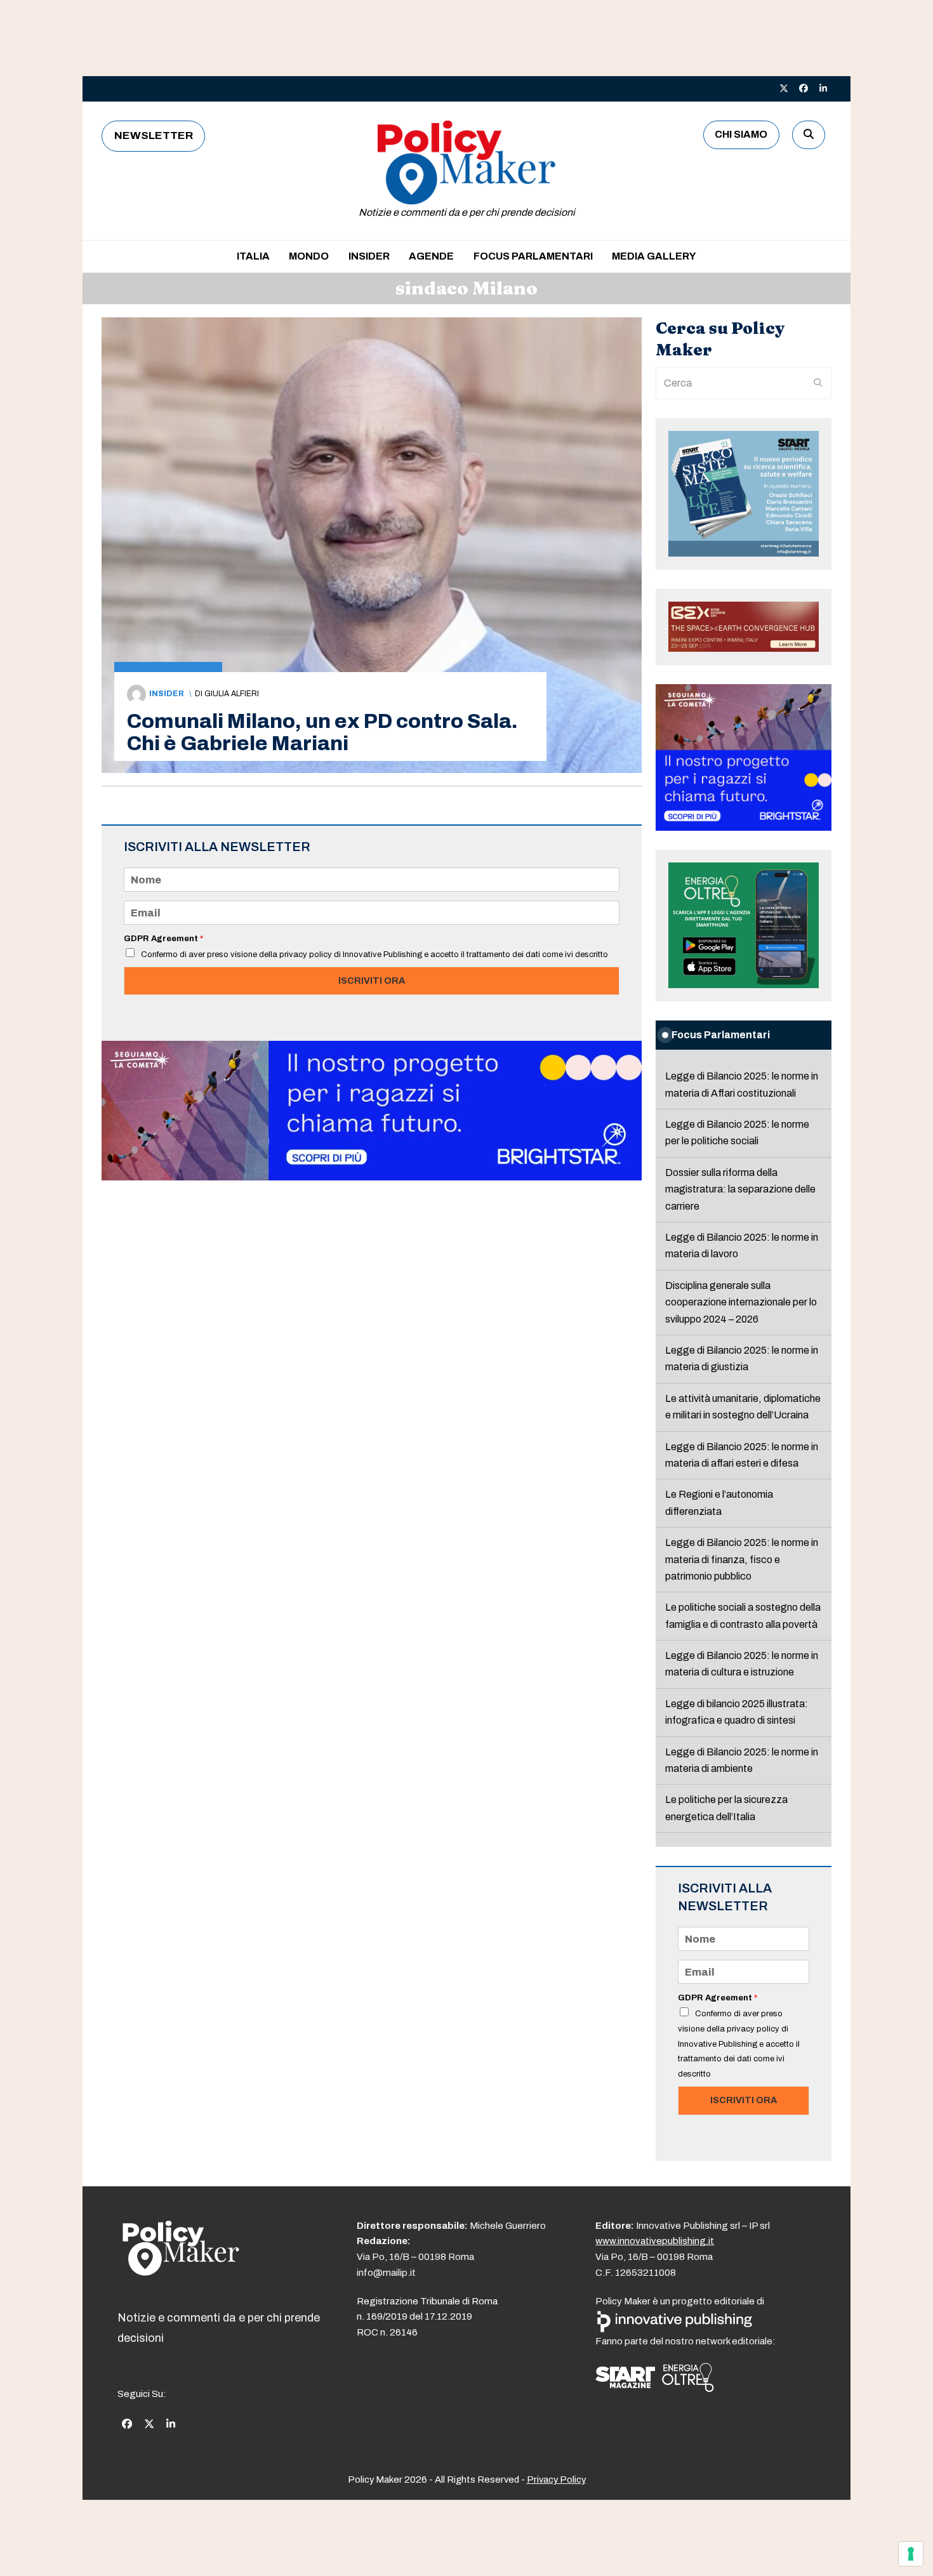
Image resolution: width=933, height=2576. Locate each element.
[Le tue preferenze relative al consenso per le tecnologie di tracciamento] (911, 2554)
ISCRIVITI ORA (372, 981)
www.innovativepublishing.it (655, 2241)
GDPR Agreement (163, 939)
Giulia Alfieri (232, 694)
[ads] (372, 1177)
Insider (167, 694)
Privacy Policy (556, 2480)
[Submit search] (818, 383)
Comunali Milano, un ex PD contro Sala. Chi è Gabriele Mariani (322, 732)
